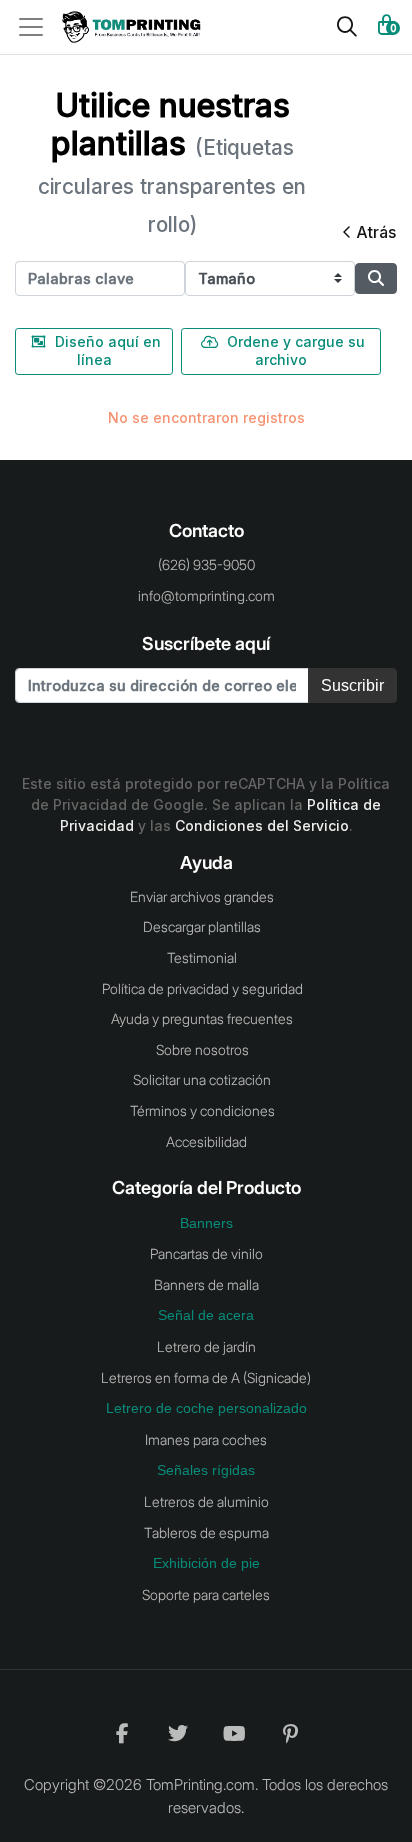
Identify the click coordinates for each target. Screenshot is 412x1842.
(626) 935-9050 (206, 564)
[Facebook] (122, 1733)
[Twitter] (178, 1733)
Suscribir (352, 685)
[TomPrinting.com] (137, 27)
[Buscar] (347, 27)
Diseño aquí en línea (108, 350)
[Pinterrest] (290, 1733)
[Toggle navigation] (37, 27)
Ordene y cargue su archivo (296, 350)
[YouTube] (234, 1733)
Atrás (376, 232)
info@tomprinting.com (206, 595)
